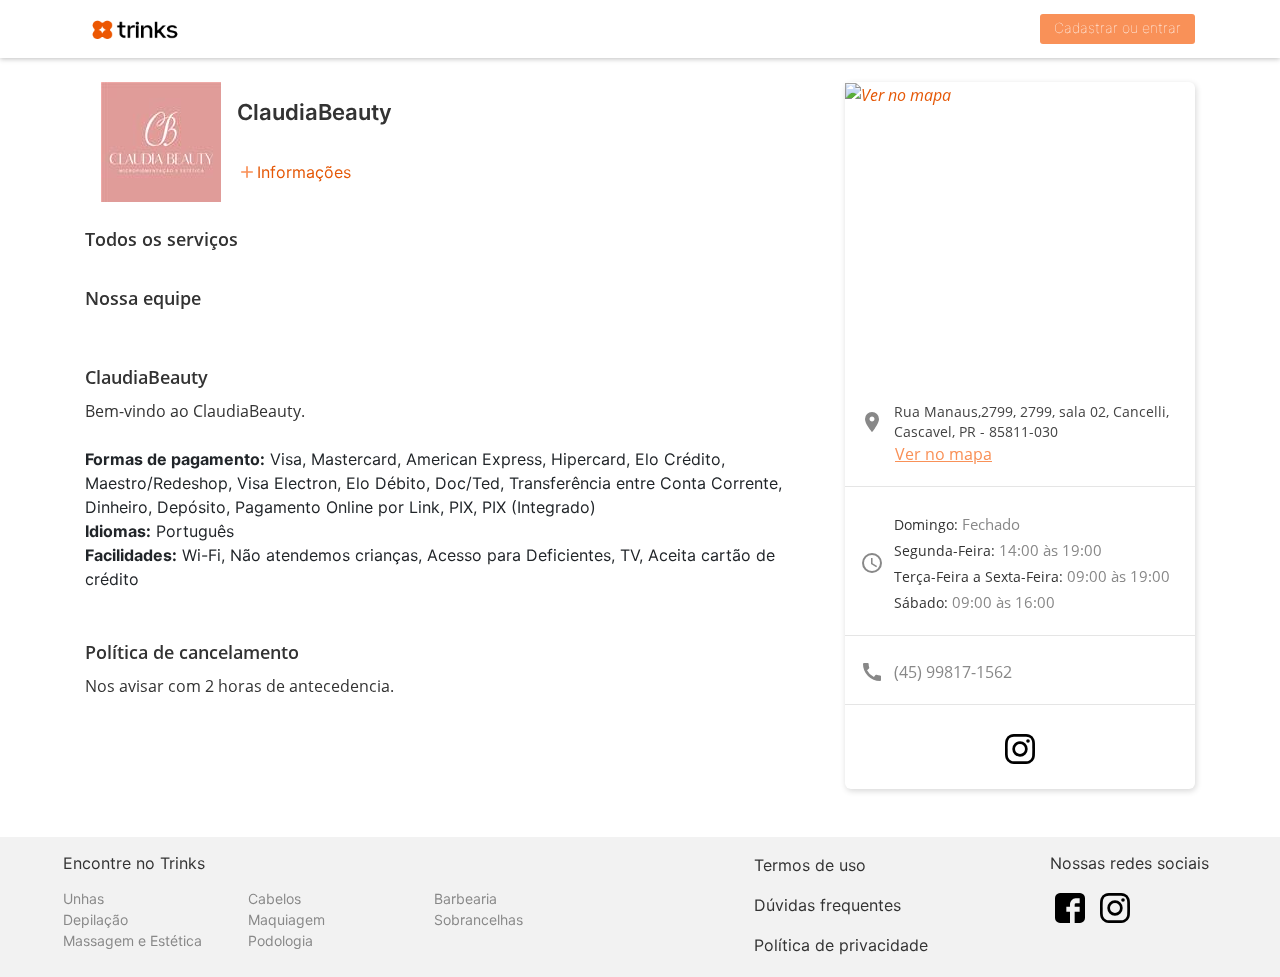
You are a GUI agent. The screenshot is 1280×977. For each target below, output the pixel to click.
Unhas (83, 898)
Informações (304, 172)
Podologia (280, 940)
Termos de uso (810, 865)
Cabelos (274, 898)
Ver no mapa (943, 454)
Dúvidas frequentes (827, 905)
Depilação (95, 919)
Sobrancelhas (478, 919)
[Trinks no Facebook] (1070, 906)
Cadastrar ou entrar (1117, 27)
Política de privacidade (841, 945)
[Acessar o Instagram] (1020, 749)
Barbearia (465, 898)
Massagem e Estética (132, 940)
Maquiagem (286, 919)
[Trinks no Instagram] (1115, 906)
